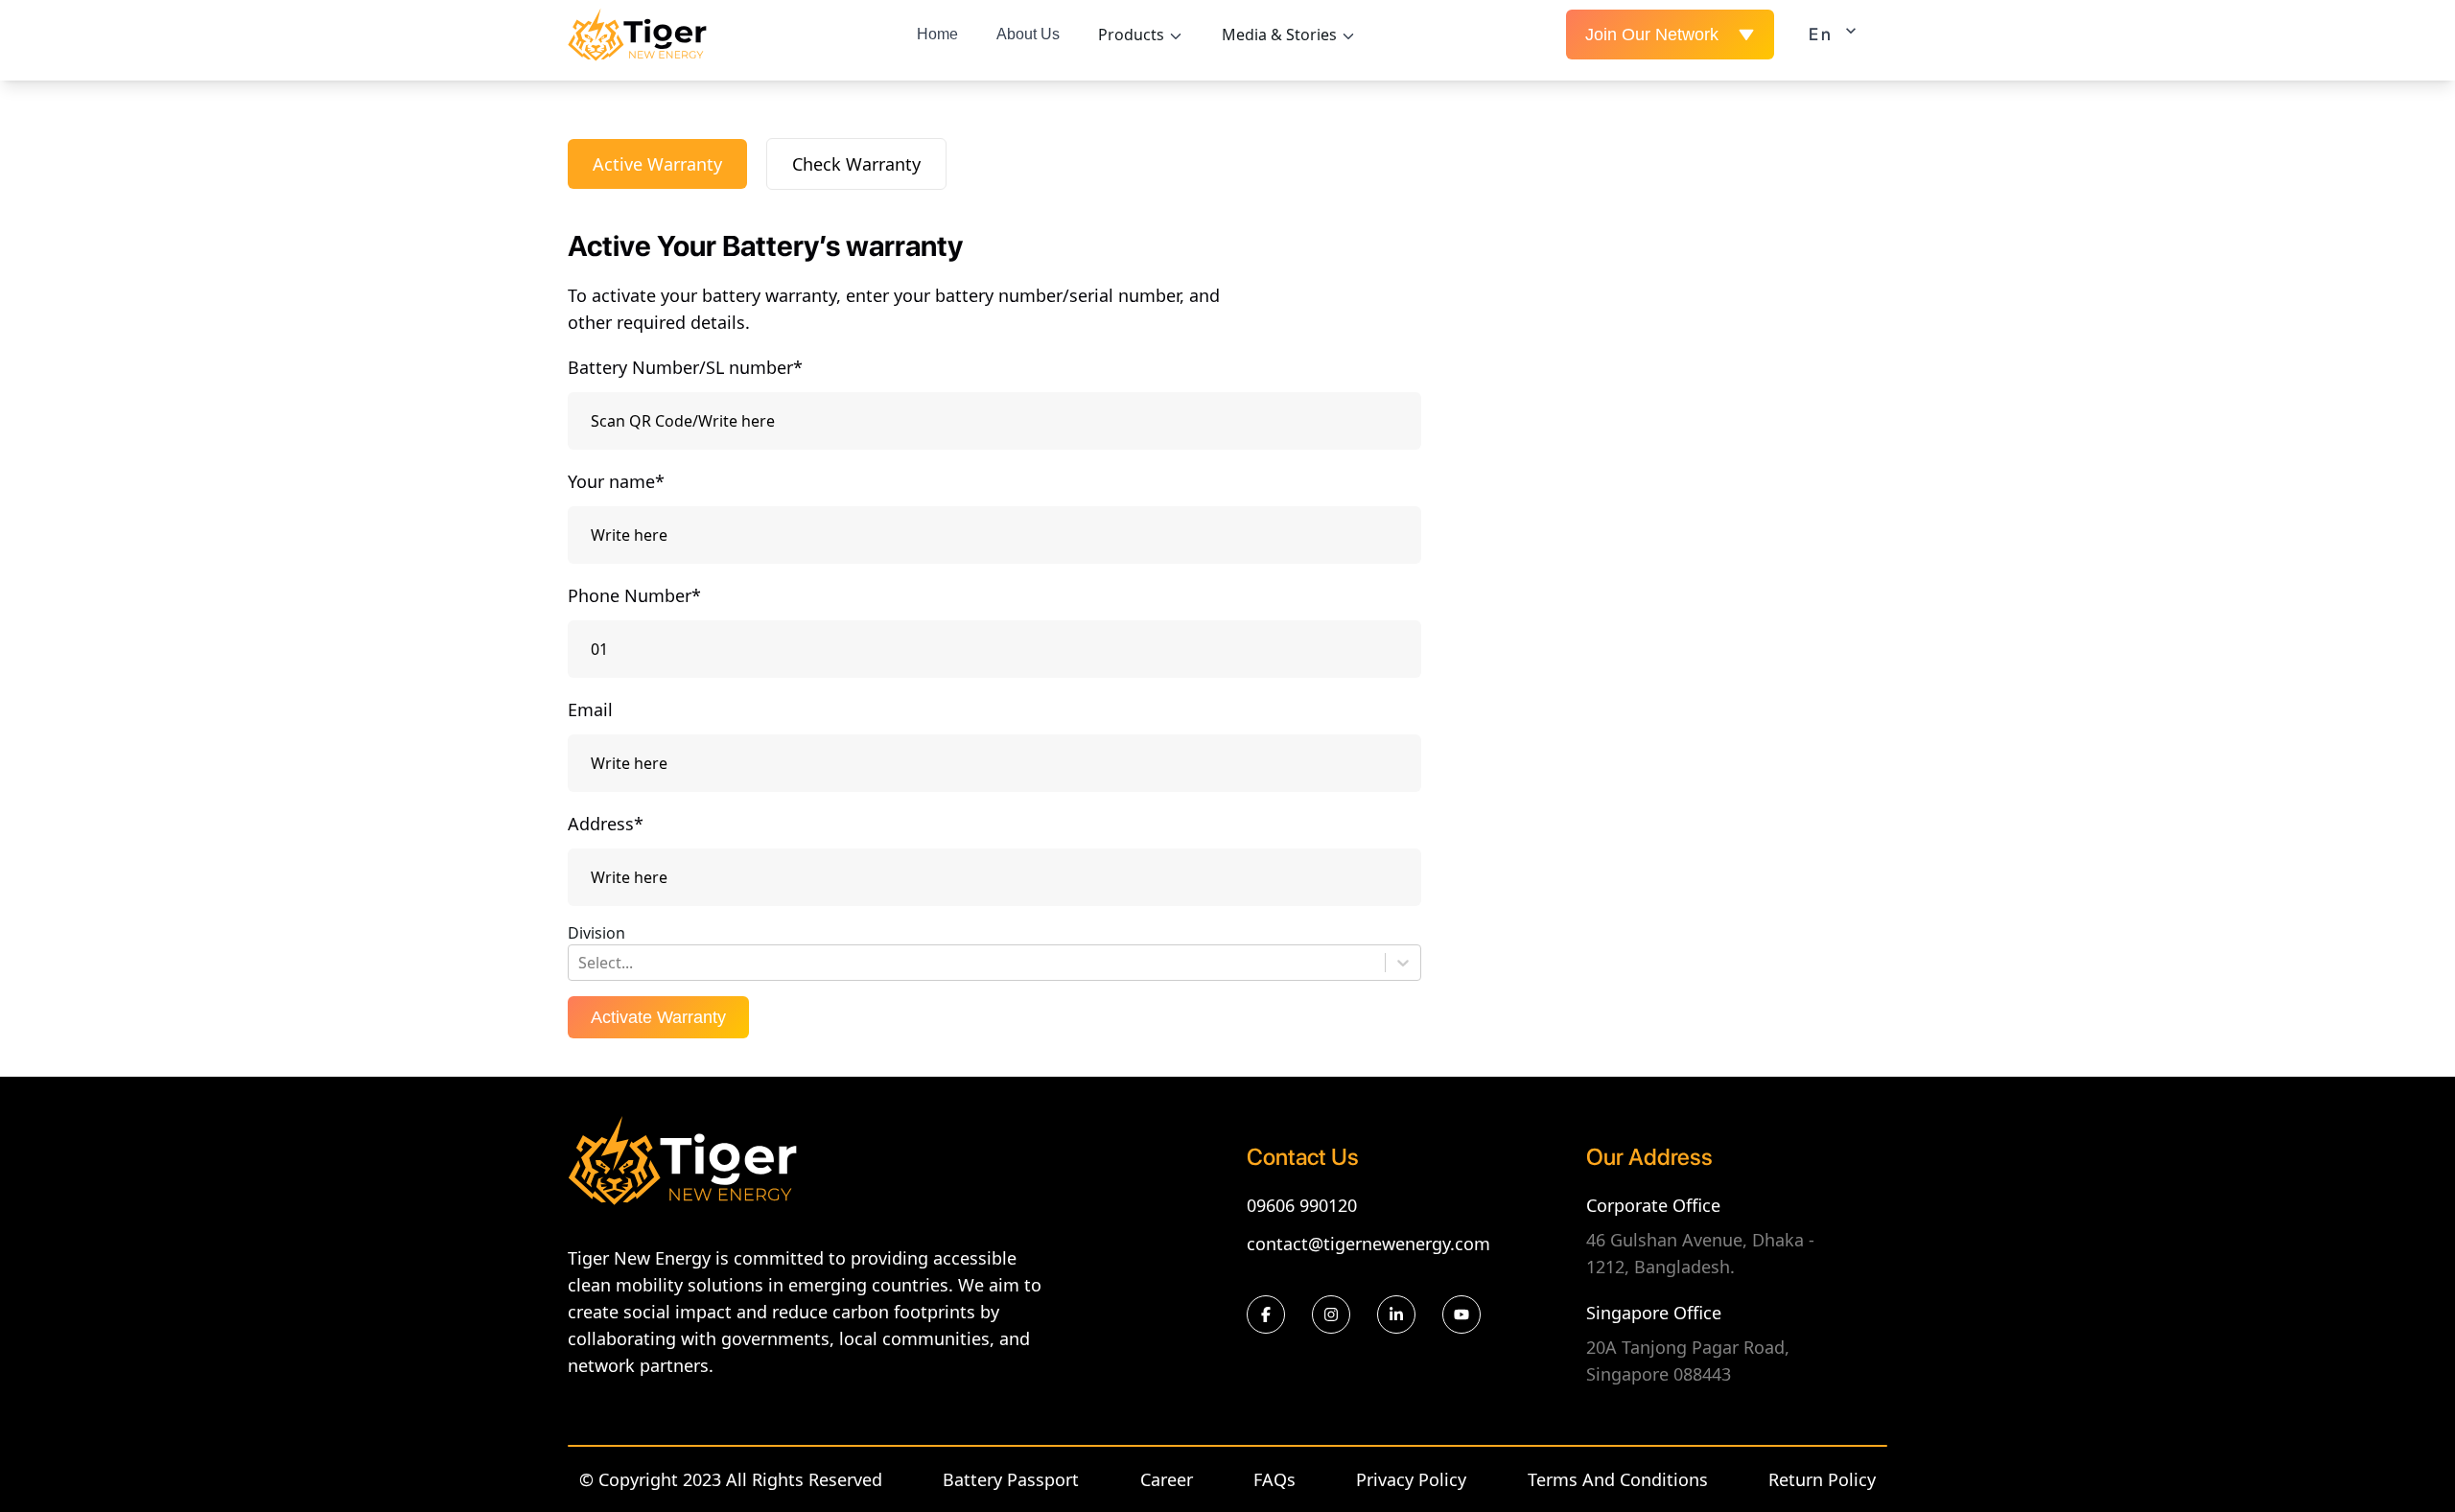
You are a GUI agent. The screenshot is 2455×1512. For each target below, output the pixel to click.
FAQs (1274, 1479)
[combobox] (580, 963)
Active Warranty (657, 164)
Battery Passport (1011, 1479)
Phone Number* (634, 595)
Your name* (616, 481)
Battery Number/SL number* (685, 367)
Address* (606, 824)
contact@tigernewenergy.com (1368, 1244)
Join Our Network (1652, 35)
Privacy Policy (1411, 1479)
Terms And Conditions (1618, 1479)
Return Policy (1822, 1479)
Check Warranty (856, 164)
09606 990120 (1302, 1205)
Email (590, 709)
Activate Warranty (658, 1017)
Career (1167, 1479)
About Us (1028, 34)
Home (937, 34)
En (1821, 34)
